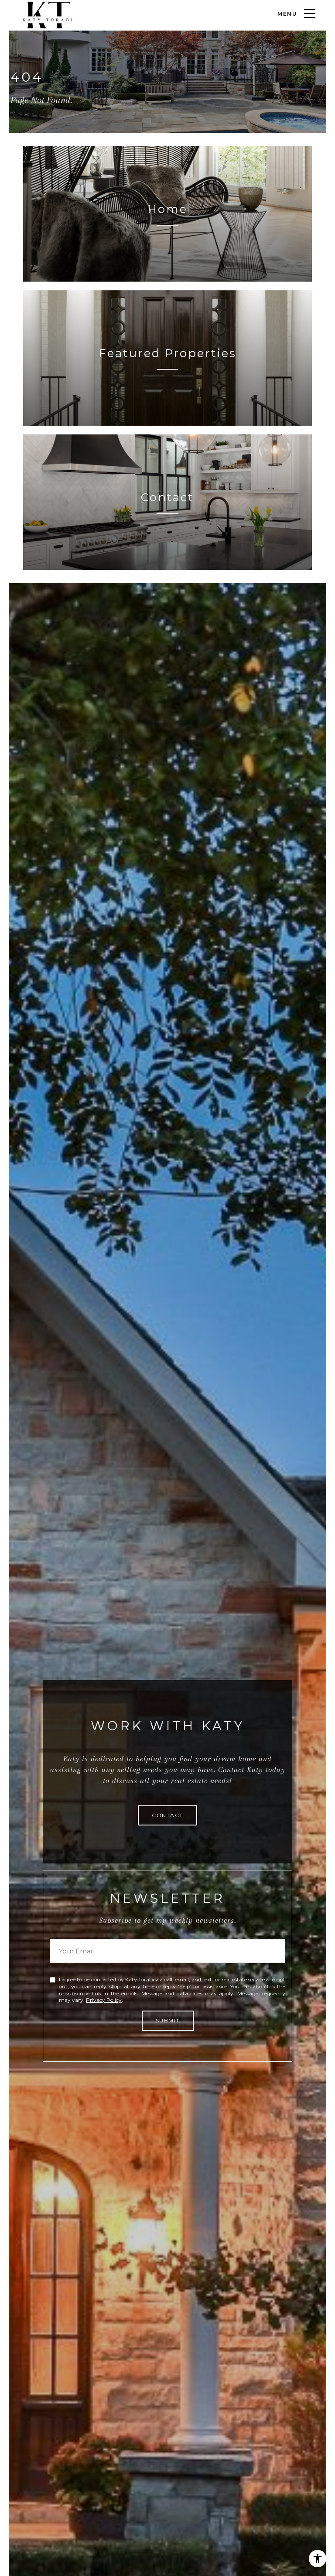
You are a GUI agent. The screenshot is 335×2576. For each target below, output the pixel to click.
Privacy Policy (104, 2000)
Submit (168, 2020)
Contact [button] (167, 1815)
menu (287, 14)
